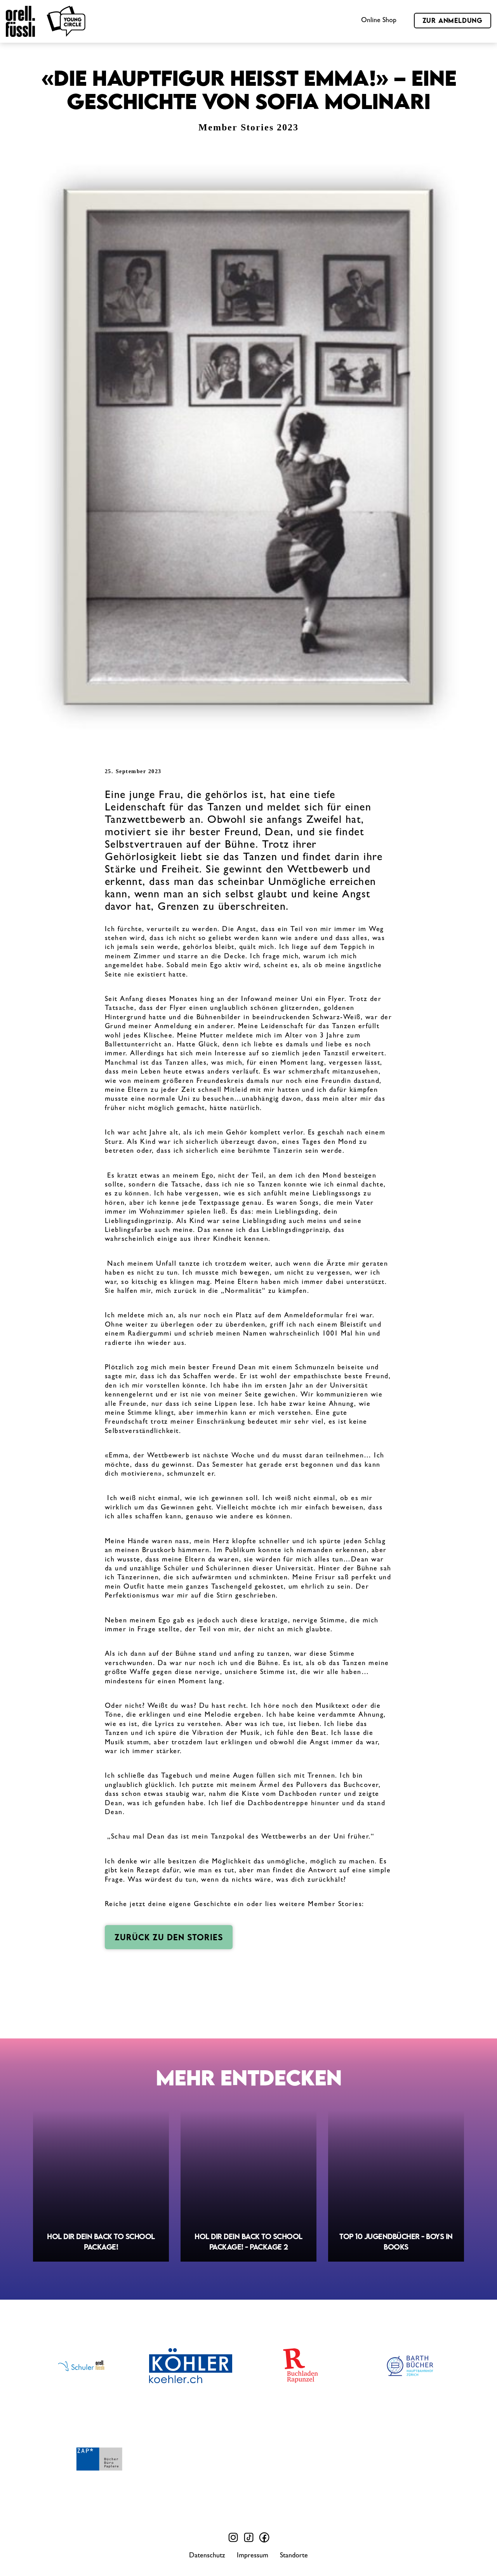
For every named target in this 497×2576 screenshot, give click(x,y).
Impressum (253, 2556)
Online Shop (379, 21)
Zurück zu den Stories (169, 1937)
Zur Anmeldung (453, 20)
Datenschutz (207, 2556)
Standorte (294, 2556)
